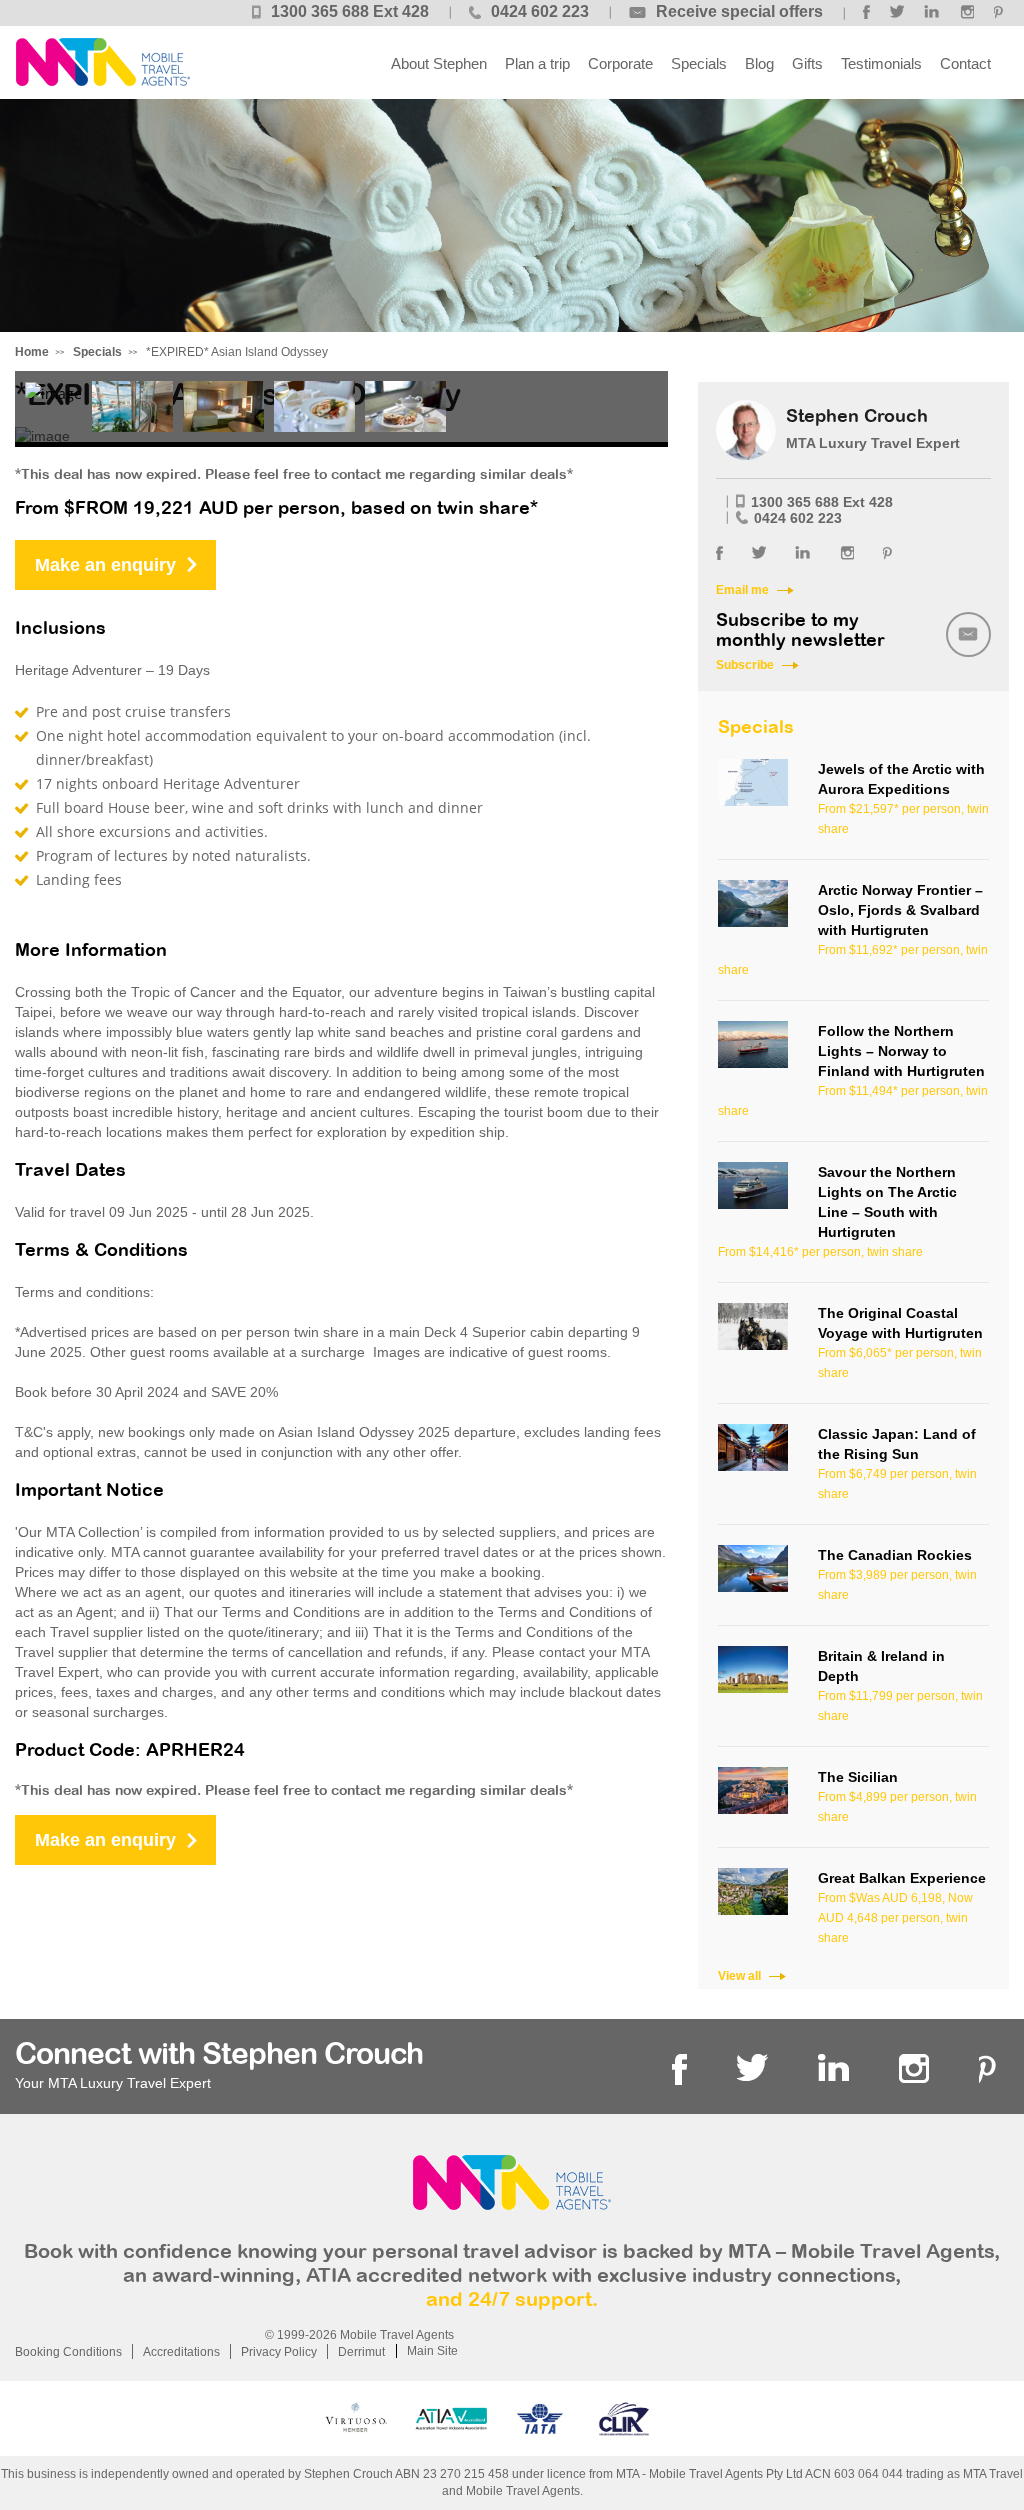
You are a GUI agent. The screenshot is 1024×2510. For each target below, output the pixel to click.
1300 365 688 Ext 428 (350, 11)
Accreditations (181, 2352)
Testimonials (881, 63)
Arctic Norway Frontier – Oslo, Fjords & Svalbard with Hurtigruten (900, 910)
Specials (699, 63)
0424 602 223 (540, 11)
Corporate (620, 63)
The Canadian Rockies (895, 1555)
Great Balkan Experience (902, 1878)
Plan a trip (537, 63)
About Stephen (439, 63)
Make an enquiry (105, 565)
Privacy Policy (279, 2352)
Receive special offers (739, 11)
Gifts (807, 63)
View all (739, 1976)
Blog (759, 63)
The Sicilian (858, 1777)
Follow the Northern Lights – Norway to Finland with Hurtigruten (901, 1051)
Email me (742, 590)
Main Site (432, 2351)
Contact (965, 63)
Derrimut (361, 2352)
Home (32, 352)
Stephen (102, 62)
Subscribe (745, 665)
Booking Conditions (68, 2352)
